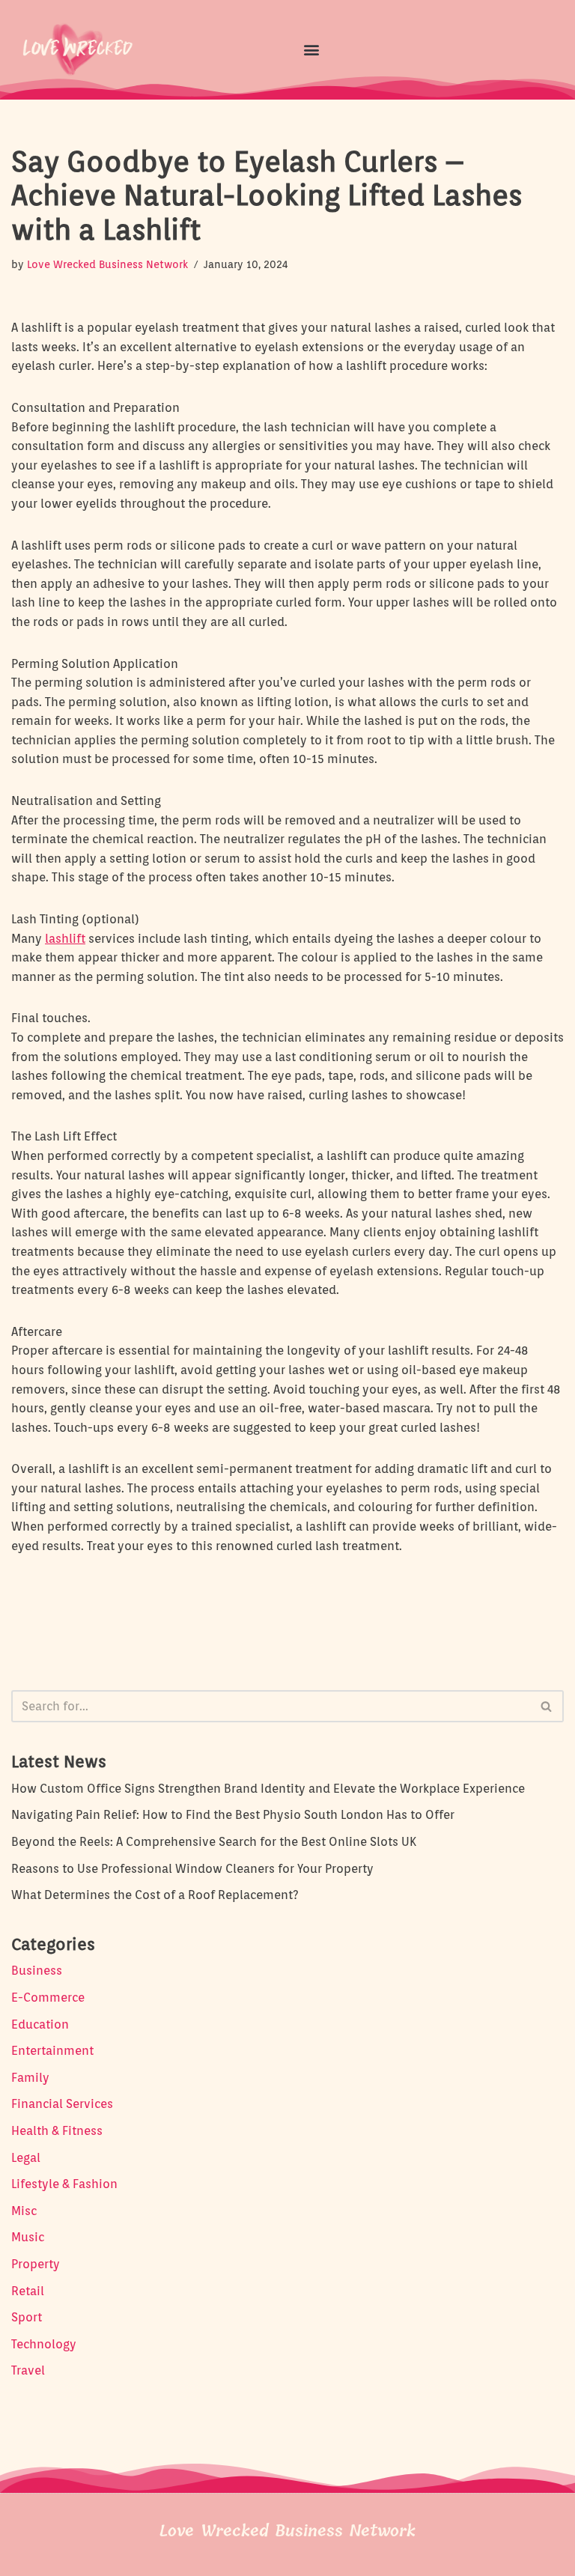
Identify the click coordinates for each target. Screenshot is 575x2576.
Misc (24, 2211)
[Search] (547, 1706)
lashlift (65, 939)
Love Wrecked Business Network (107, 264)
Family (30, 2078)
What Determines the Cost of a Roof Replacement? (155, 1895)
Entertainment (52, 2051)
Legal (26, 2158)
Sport (27, 2317)
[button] (311, 49)
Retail (28, 2291)
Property (36, 2264)
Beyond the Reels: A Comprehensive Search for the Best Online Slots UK (214, 1842)
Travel (28, 2370)
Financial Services (62, 2104)
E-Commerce (48, 1998)
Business (37, 1971)
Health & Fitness (57, 2131)
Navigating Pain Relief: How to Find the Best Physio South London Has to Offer (233, 1815)
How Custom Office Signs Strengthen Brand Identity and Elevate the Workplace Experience (268, 1789)
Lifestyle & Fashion (64, 2184)
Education (40, 2024)
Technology (44, 2344)
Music (28, 2237)
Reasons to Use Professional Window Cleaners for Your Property (192, 1869)
